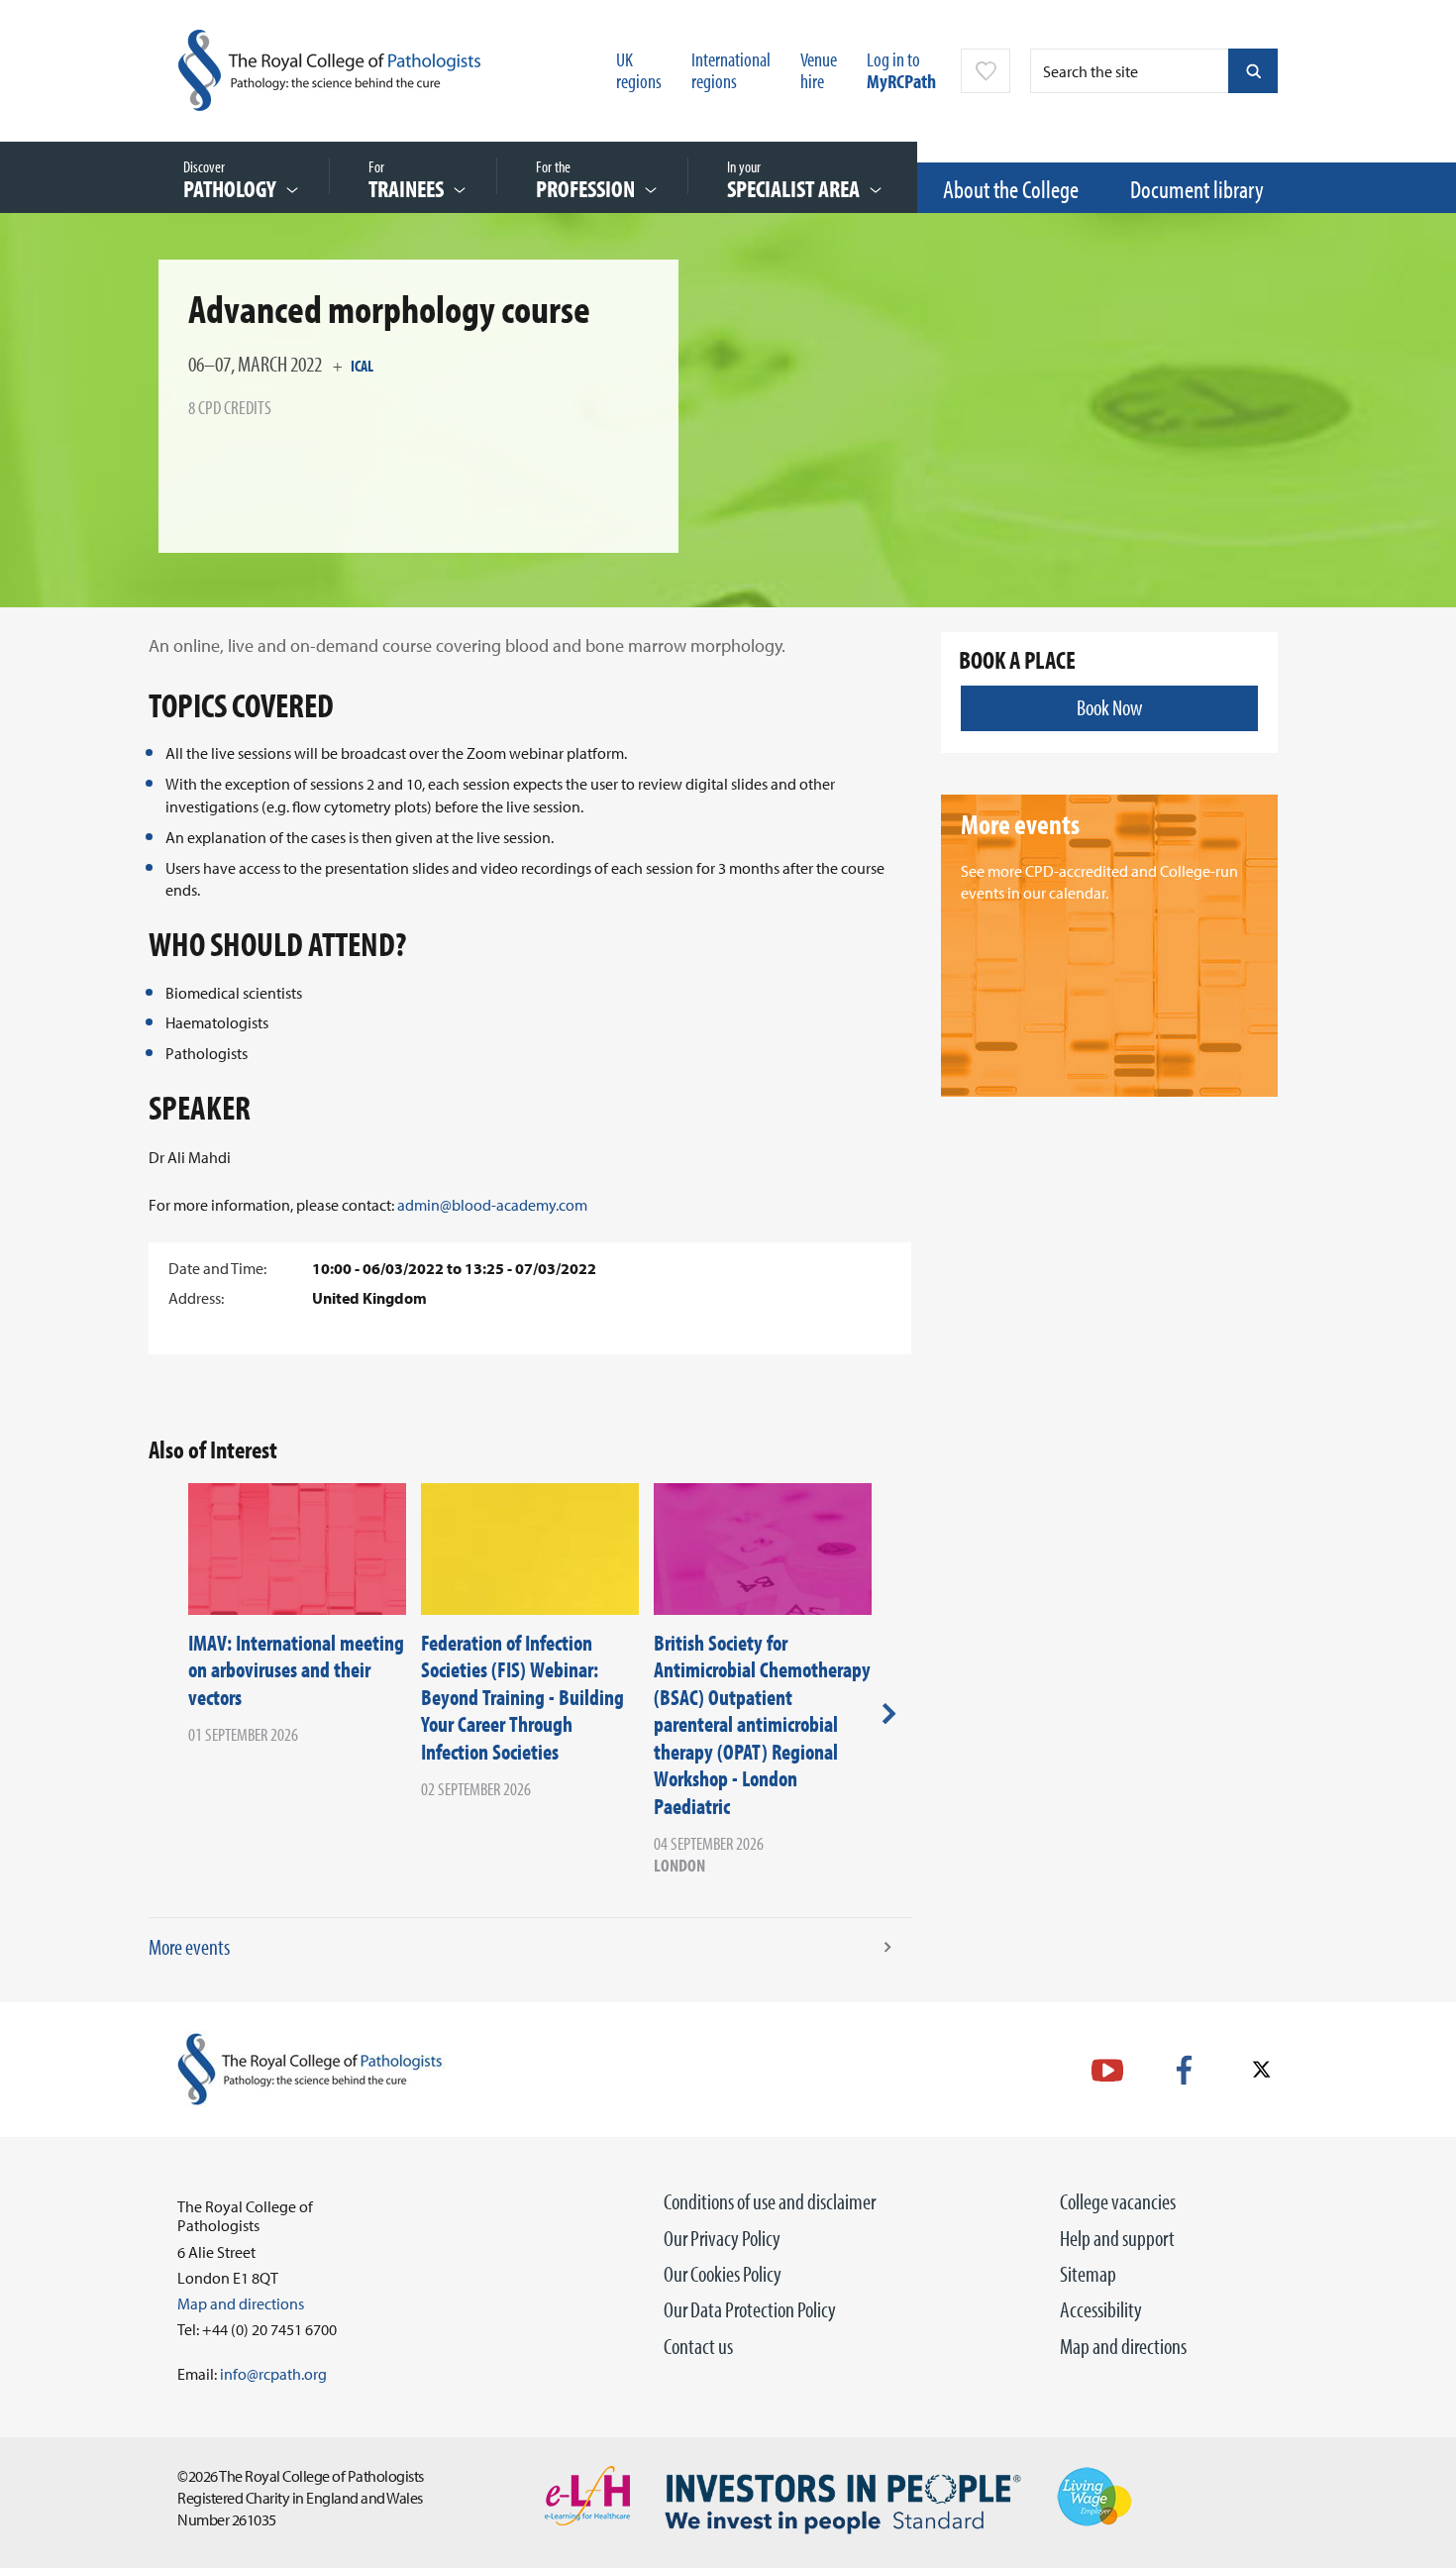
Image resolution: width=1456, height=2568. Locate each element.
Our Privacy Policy (722, 2238)
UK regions (639, 70)
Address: (196, 1298)
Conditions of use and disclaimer (770, 2201)
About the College (1011, 189)
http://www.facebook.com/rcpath (1184, 2070)
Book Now (1109, 707)
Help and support (1117, 2238)
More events (189, 1947)
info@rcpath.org (273, 2374)
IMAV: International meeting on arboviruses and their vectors (296, 1670)
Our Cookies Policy (723, 2274)
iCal (362, 366)
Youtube (1107, 2070)
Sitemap (1088, 2274)
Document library (1197, 189)
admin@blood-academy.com (492, 1205)
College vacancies (1118, 2201)
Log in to (901, 70)
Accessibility (1101, 2309)
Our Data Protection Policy (750, 2309)
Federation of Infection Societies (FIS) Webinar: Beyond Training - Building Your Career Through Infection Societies (522, 1697)
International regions (731, 70)
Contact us (698, 2346)
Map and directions (1123, 2346)
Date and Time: (217, 1268)
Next (889, 1713)
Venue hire (819, 70)
